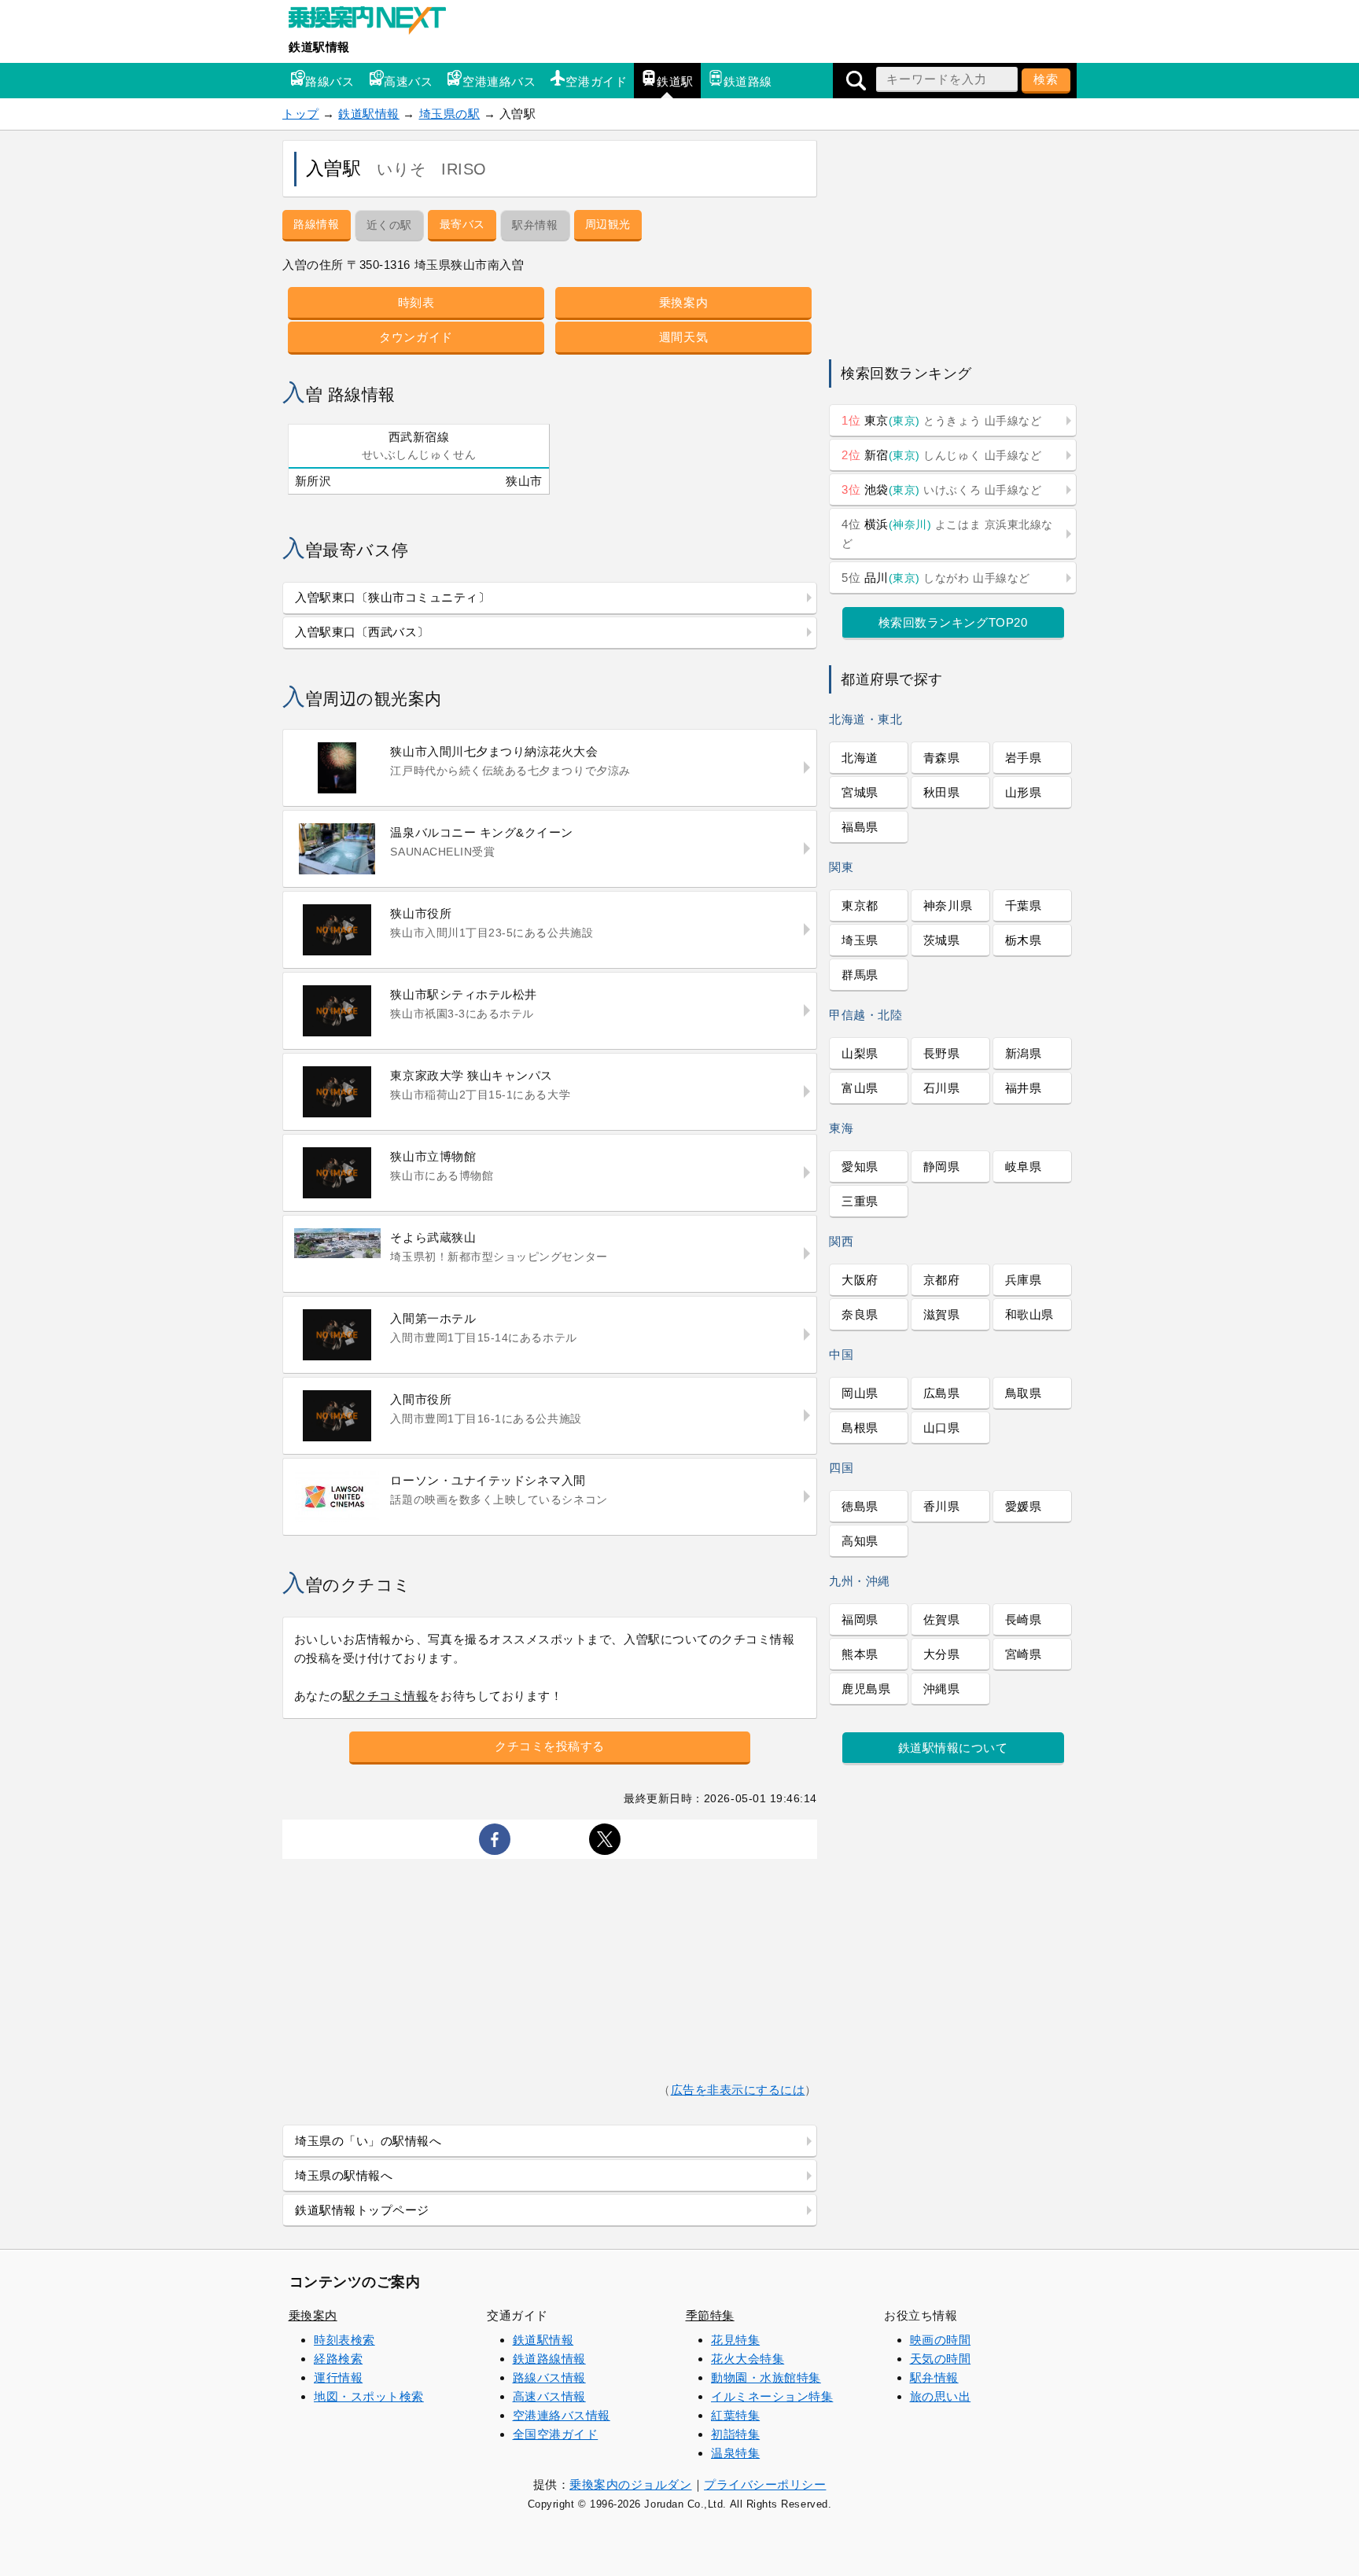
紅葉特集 (735, 2415)
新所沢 (313, 481)
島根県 (860, 1428)
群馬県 (860, 975)
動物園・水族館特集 (766, 2377)
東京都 (860, 905)
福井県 (1024, 1088)
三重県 (860, 1201)
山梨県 (860, 1053)
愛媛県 (1024, 1506)
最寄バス (462, 224)
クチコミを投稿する (550, 1746)
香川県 (942, 1506)
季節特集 (710, 2315)
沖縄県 (942, 1689)
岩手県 (1024, 758)
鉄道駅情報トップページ (362, 2210)
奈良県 (860, 1314)
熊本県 (860, 1654)
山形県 (1024, 792)
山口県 (942, 1428)
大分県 (942, 1654)
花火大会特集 (748, 2359)
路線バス (330, 81)
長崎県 (1024, 1619)
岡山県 (860, 1393)
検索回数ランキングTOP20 (953, 622)
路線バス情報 (549, 2377)
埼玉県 (860, 940)
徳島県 (860, 1506)
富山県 (860, 1088)
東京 (941, 420)
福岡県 (860, 1619)
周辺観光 (608, 224)
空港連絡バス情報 (562, 2415)
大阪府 (860, 1280)
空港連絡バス (499, 81)
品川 (936, 578)
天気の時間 (941, 2359)
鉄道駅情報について (953, 1748)
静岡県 (942, 1167)
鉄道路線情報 (549, 2359)
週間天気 (683, 337)
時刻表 (416, 302)
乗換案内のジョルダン (630, 2484)
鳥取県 (1024, 1393)
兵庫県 (1024, 1280)
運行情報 (338, 2377)
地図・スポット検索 (369, 2396)
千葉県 (1024, 905)
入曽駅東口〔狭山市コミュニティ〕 (393, 597)
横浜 (947, 534)
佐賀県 (942, 1619)
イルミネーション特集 (772, 2396)
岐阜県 (1024, 1167)
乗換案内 (683, 302)
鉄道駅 (675, 81)
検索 (1046, 79)
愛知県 (860, 1167)
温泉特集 (735, 2453)
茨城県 (942, 940)
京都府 (942, 1280)
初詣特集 (735, 2434)
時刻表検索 (344, 2340)
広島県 (942, 1393)
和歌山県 (1029, 1314)
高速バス (408, 81)
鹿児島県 (866, 1689)
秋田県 (942, 792)
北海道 (860, 758)
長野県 (942, 1053)
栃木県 (1024, 940)
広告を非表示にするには (738, 2090)
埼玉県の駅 (450, 114)
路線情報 (316, 224)
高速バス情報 (549, 2396)
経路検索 (338, 2359)
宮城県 (860, 792)
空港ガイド (596, 81)
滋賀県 (942, 1314)
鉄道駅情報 (319, 47)
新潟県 (1024, 1053)
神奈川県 (948, 905)
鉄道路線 (748, 81)
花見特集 (735, 2340)
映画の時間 (941, 2340)
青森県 (942, 758)
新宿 (941, 455)
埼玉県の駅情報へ (344, 2175)
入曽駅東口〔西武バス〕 (362, 632)
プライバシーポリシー (765, 2484)
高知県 (860, 1541)
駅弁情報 (934, 2377)
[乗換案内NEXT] (375, 22)
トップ (301, 114)
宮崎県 (1024, 1654)
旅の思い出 (941, 2396)
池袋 (941, 489)
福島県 (860, 827)
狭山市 (524, 481)
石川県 (942, 1088)
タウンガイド (416, 337)
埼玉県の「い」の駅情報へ (368, 2141)
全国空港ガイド (556, 2434)
